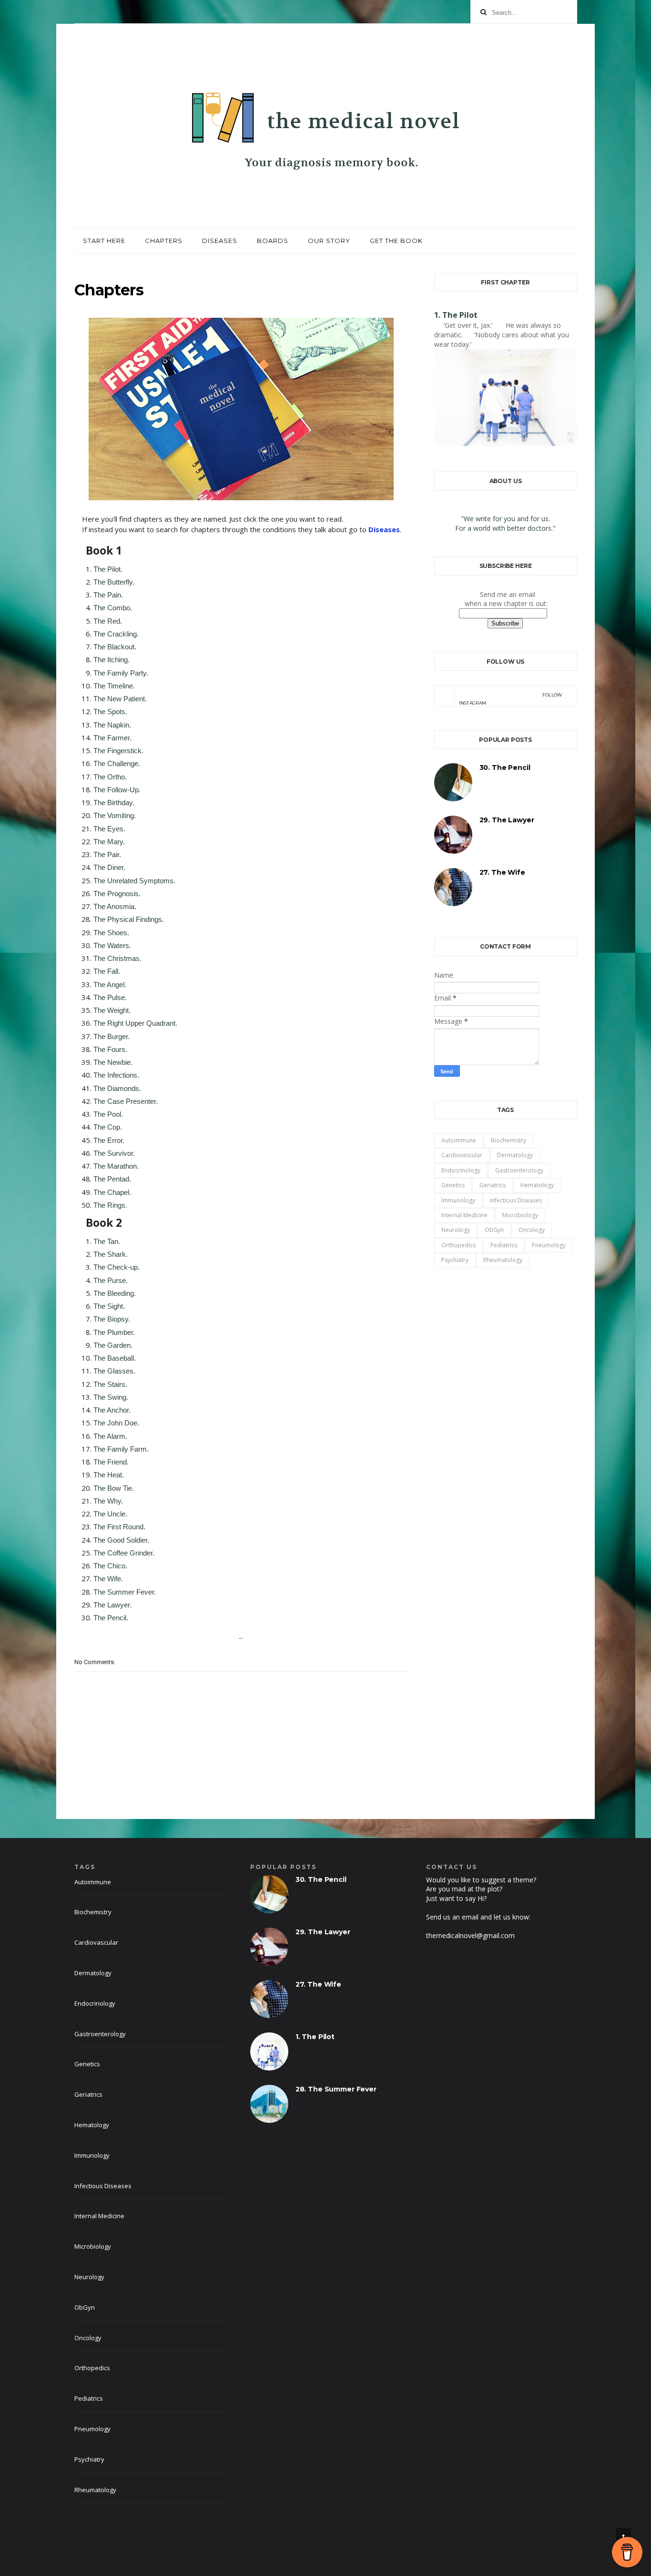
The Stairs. (110, 1384)
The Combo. (113, 608)
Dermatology (515, 1155)
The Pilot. (108, 569)
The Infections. (116, 1075)
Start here (104, 241)
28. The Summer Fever (336, 2089)
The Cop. (108, 1127)
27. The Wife (502, 872)
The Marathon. (116, 1166)
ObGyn (494, 1230)
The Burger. (112, 1036)
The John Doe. (116, 1423)
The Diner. (109, 867)
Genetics (453, 1185)
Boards (273, 241)
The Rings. (110, 1205)
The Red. (108, 621)
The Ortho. (110, 777)
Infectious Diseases (516, 1200)
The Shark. (111, 1254)
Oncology (532, 1230)
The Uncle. (110, 1514)
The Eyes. (109, 829)
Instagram (511, 699)
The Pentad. (112, 1179)
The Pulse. (110, 997)
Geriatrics (493, 1185)
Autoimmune (459, 1140)
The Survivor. (114, 1153)
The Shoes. (111, 933)
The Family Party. (121, 673)
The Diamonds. (117, 1088)
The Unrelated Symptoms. (134, 881)
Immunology (458, 1200)
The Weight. (112, 1010)
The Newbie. (113, 1062)
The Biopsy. (112, 1319)
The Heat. (109, 1475)
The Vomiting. (115, 815)
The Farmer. (112, 738)
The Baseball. (115, 1358)
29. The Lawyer (507, 820)
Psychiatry (455, 1260)
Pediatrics (504, 1245)
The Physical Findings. (129, 919)
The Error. (109, 1140)
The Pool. (108, 1114)
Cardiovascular (462, 1155)
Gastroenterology (519, 1170)
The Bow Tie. (114, 1488)
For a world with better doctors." (505, 528)
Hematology (537, 1185)
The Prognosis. (117, 894)
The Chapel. (112, 1192)
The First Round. (119, 1527)
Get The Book (396, 241)
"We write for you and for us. (505, 519)
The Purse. (111, 1280)
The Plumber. (114, 1332)
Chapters (164, 241)
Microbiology (520, 1215)
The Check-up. (117, 1267)
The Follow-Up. (117, 790)
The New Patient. (120, 699)
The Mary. (109, 842)
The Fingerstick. (118, 751)
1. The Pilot (456, 315)
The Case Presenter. (126, 1101)
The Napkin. (112, 725)
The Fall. (107, 971)
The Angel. (110, 985)
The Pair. (107, 854)
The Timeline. (114, 686)
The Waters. (112, 945)
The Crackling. (116, 634)
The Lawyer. (112, 1605)
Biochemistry (509, 1140)
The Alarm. (110, 1436)
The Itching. (112, 660)
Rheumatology (503, 1260)
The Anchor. (112, 1410)
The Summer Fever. (125, 1592)
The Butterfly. (114, 582)
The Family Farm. (121, 1449)
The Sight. (109, 1306)
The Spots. (110, 712)
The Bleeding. (115, 1293)
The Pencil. (111, 1618)
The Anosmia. (115, 906)
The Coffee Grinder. (124, 1553)
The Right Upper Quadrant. (135, 1023)
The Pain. (108, 595)
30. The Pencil (505, 768)
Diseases (220, 241)
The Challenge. (117, 763)
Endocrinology (461, 1170)
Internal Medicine (464, 1215)
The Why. (108, 1501)
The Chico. (110, 1566)
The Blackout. (115, 647)
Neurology (456, 1230)
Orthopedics (458, 1245)
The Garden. (113, 1345)
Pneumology (549, 1245)
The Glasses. (114, 1371)
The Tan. (107, 1241)
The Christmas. (117, 958)
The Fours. (110, 1049)
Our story (329, 241)
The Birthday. (114, 803)
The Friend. (111, 1462)
